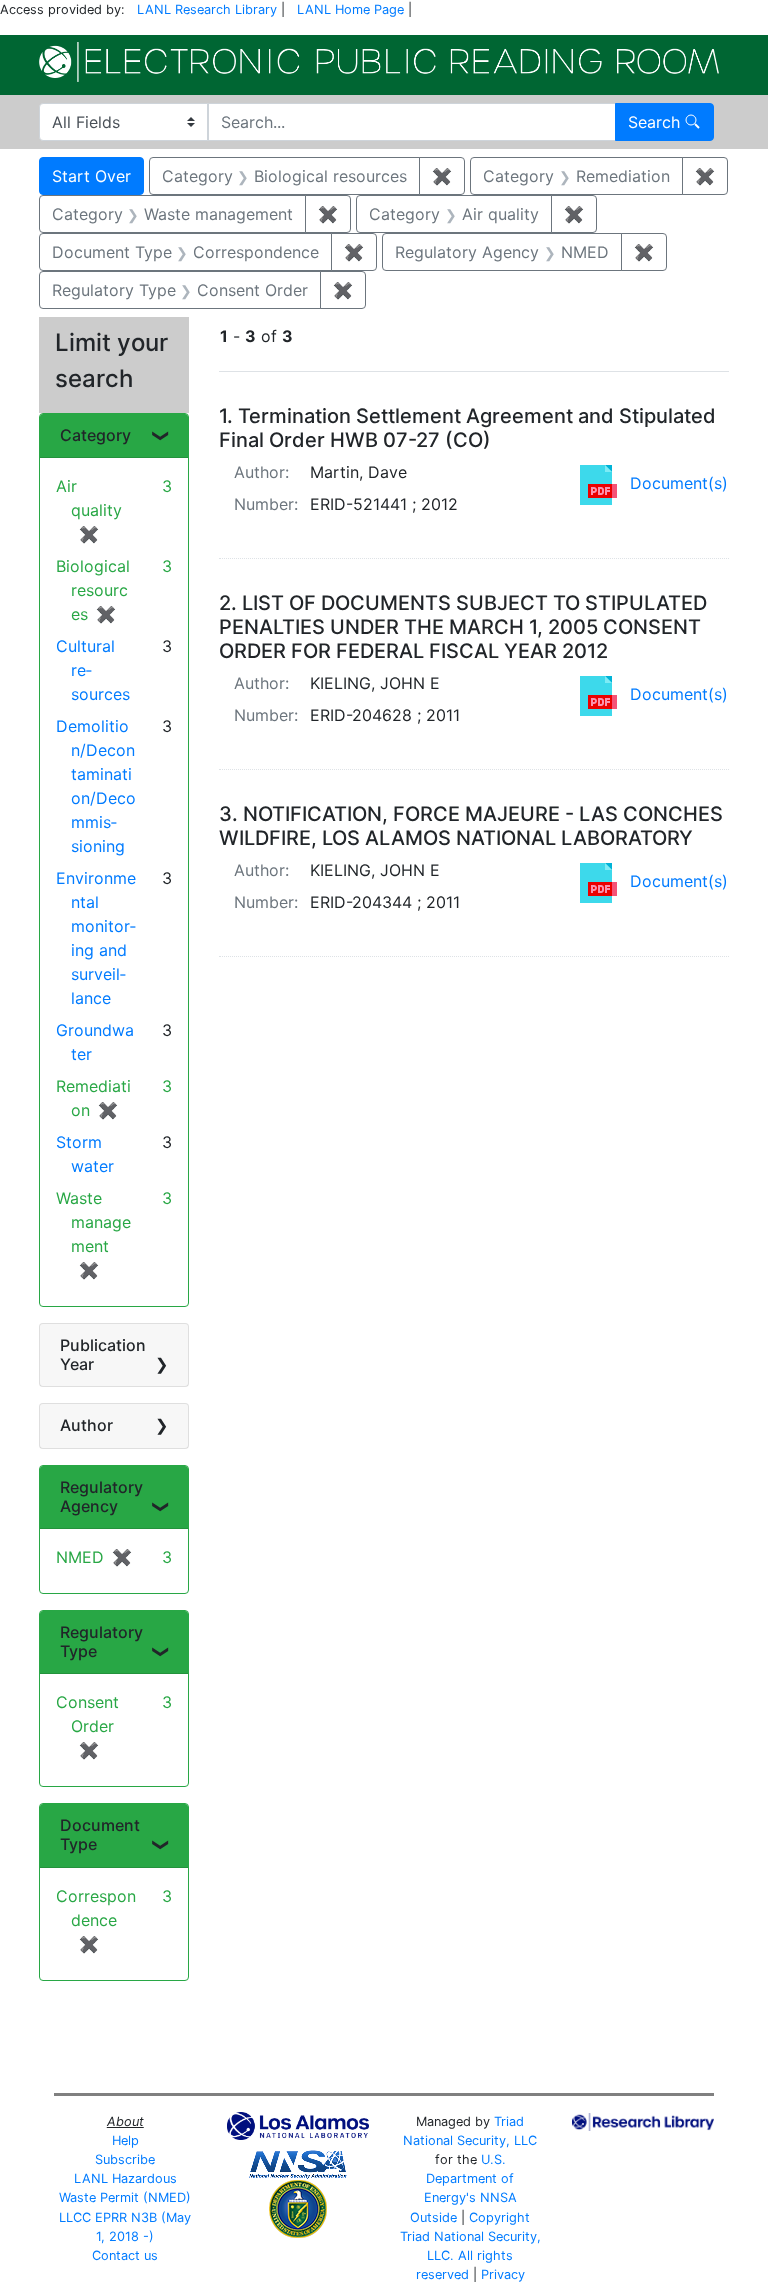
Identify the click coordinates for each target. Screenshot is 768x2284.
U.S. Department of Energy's (469, 2178)
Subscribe (125, 2159)
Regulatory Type (101, 1641)
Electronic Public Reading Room (379, 62)
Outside (433, 2217)
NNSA (498, 2197)
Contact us (125, 2255)
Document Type (100, 1834)
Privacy (503, 2274)
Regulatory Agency (101, 1496)
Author (86, 1425)
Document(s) (679, 483)
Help (125, 2140)
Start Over (91, 176)
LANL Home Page (350, 9)
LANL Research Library (207, 9)
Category (95, 435)
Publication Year (103, 1354)
